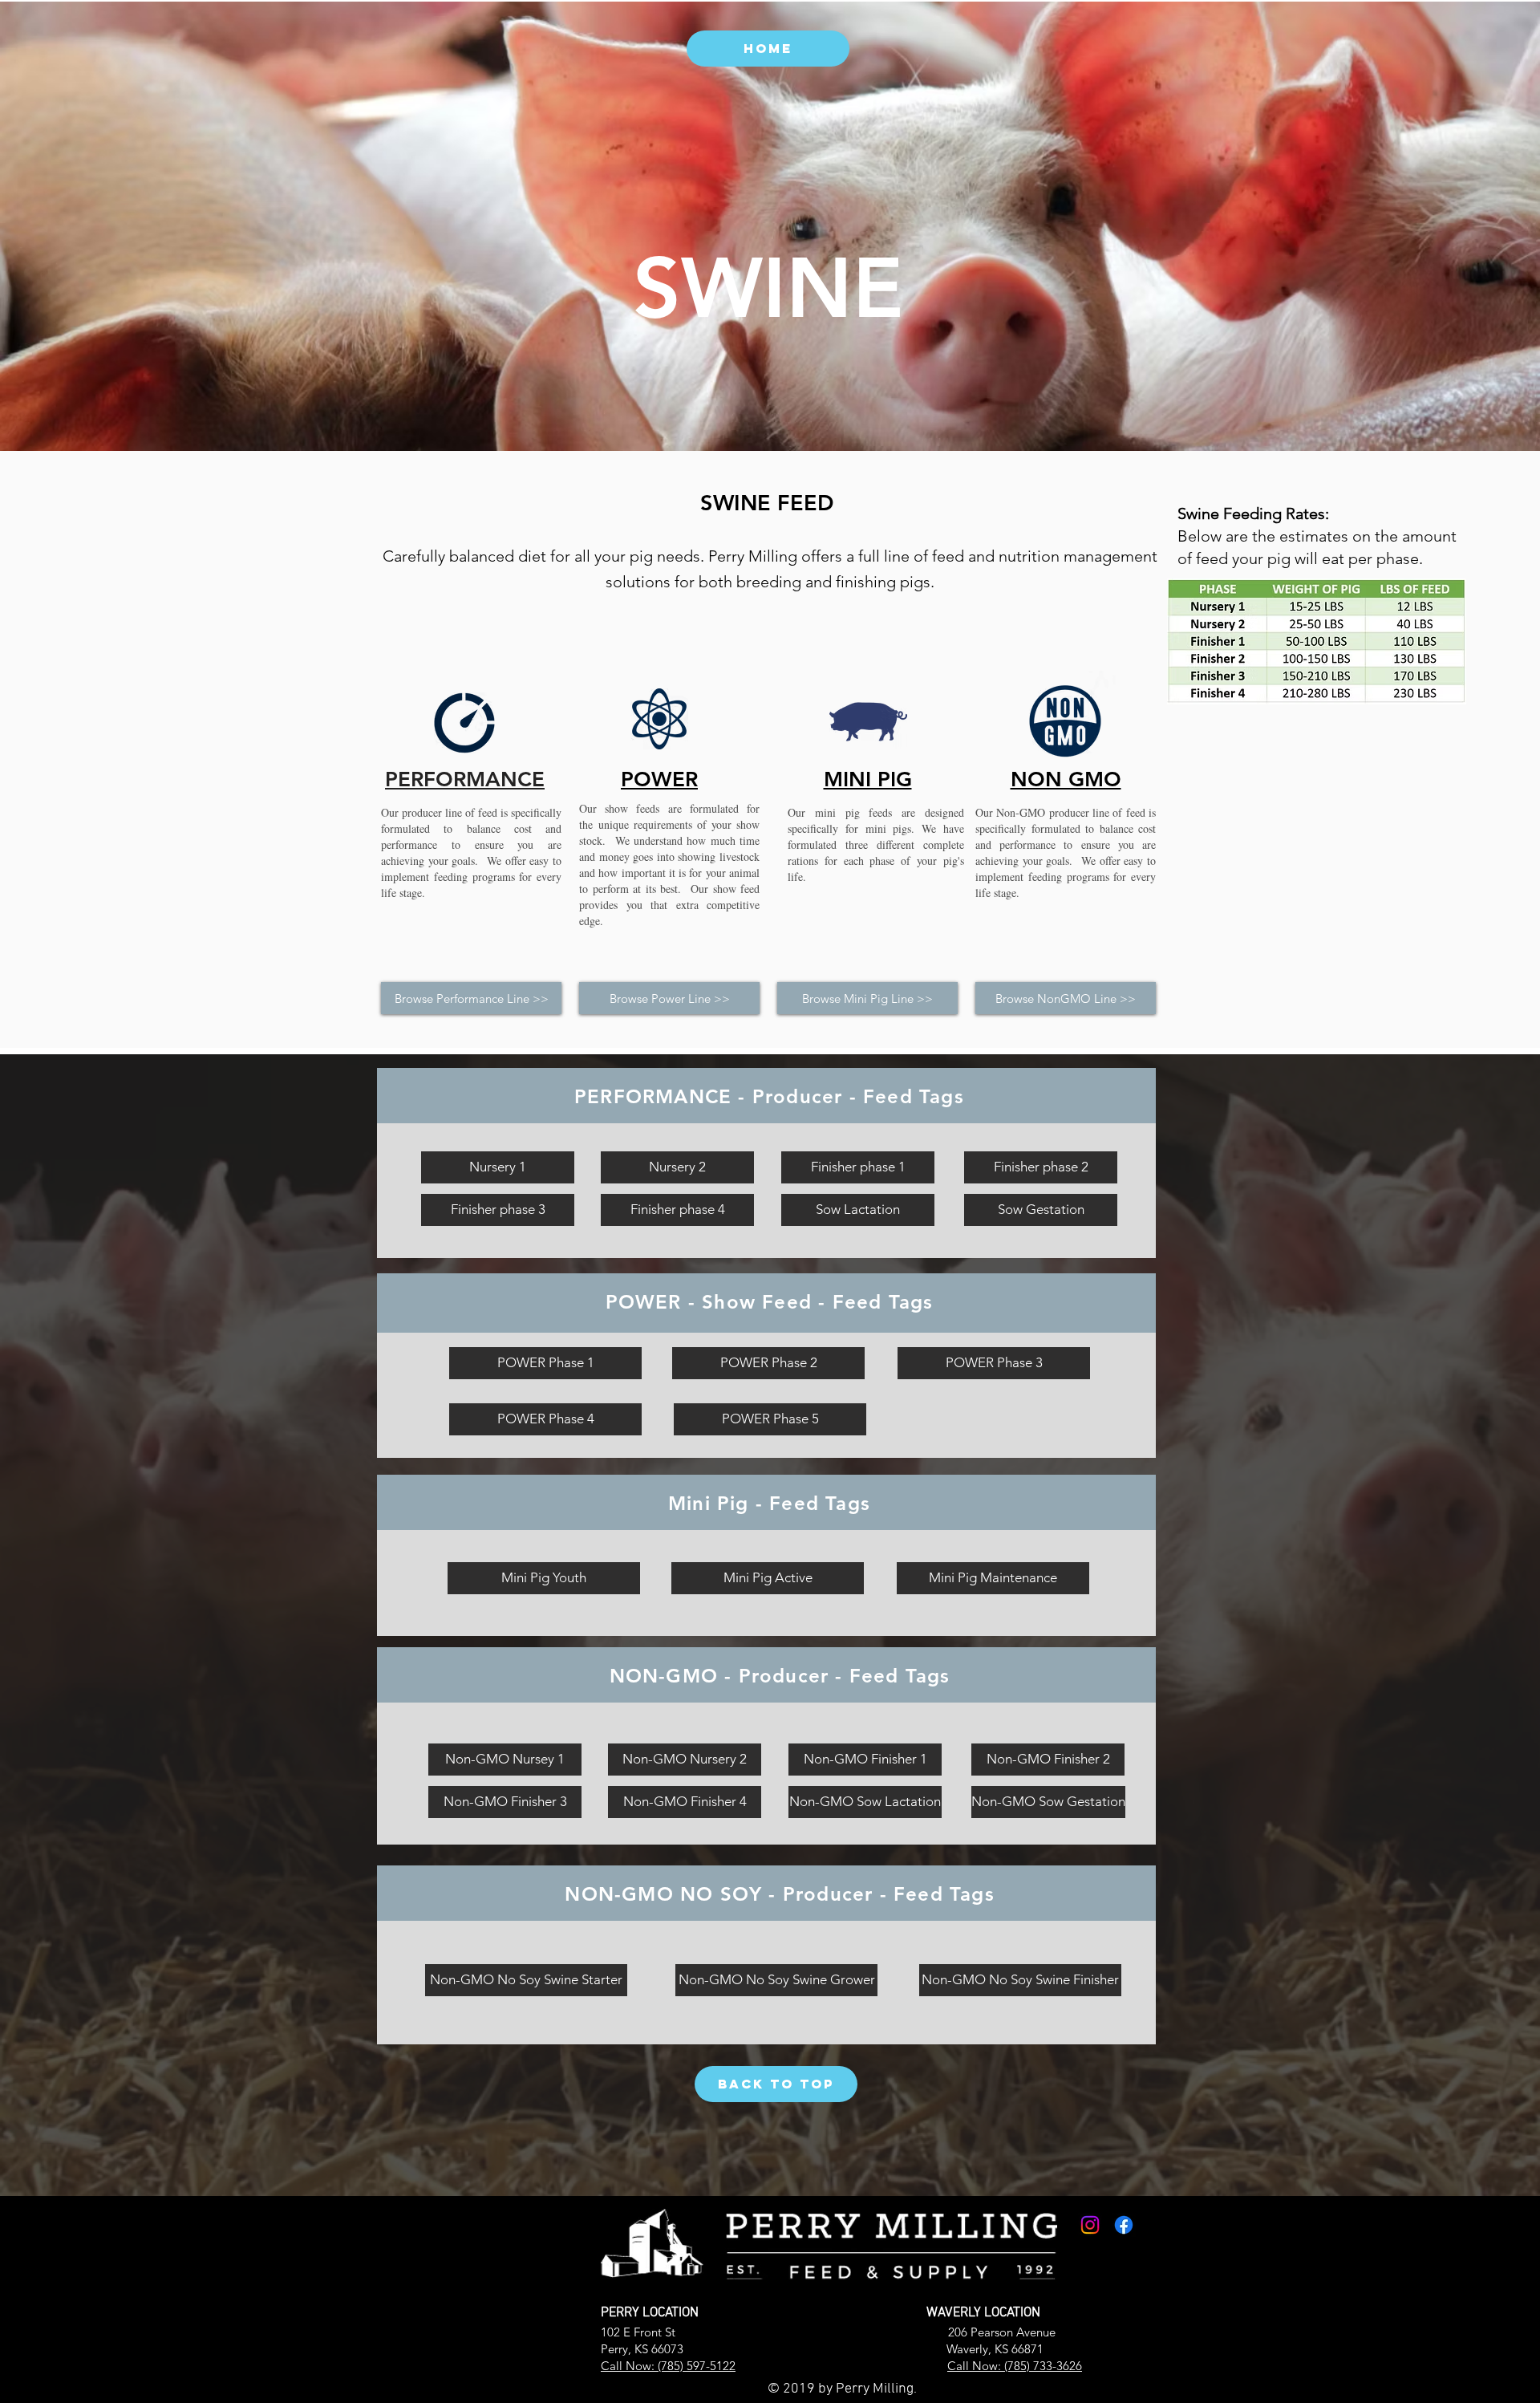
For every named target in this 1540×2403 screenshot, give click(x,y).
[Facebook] (1124, 2225)
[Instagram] (1090, 2225)
